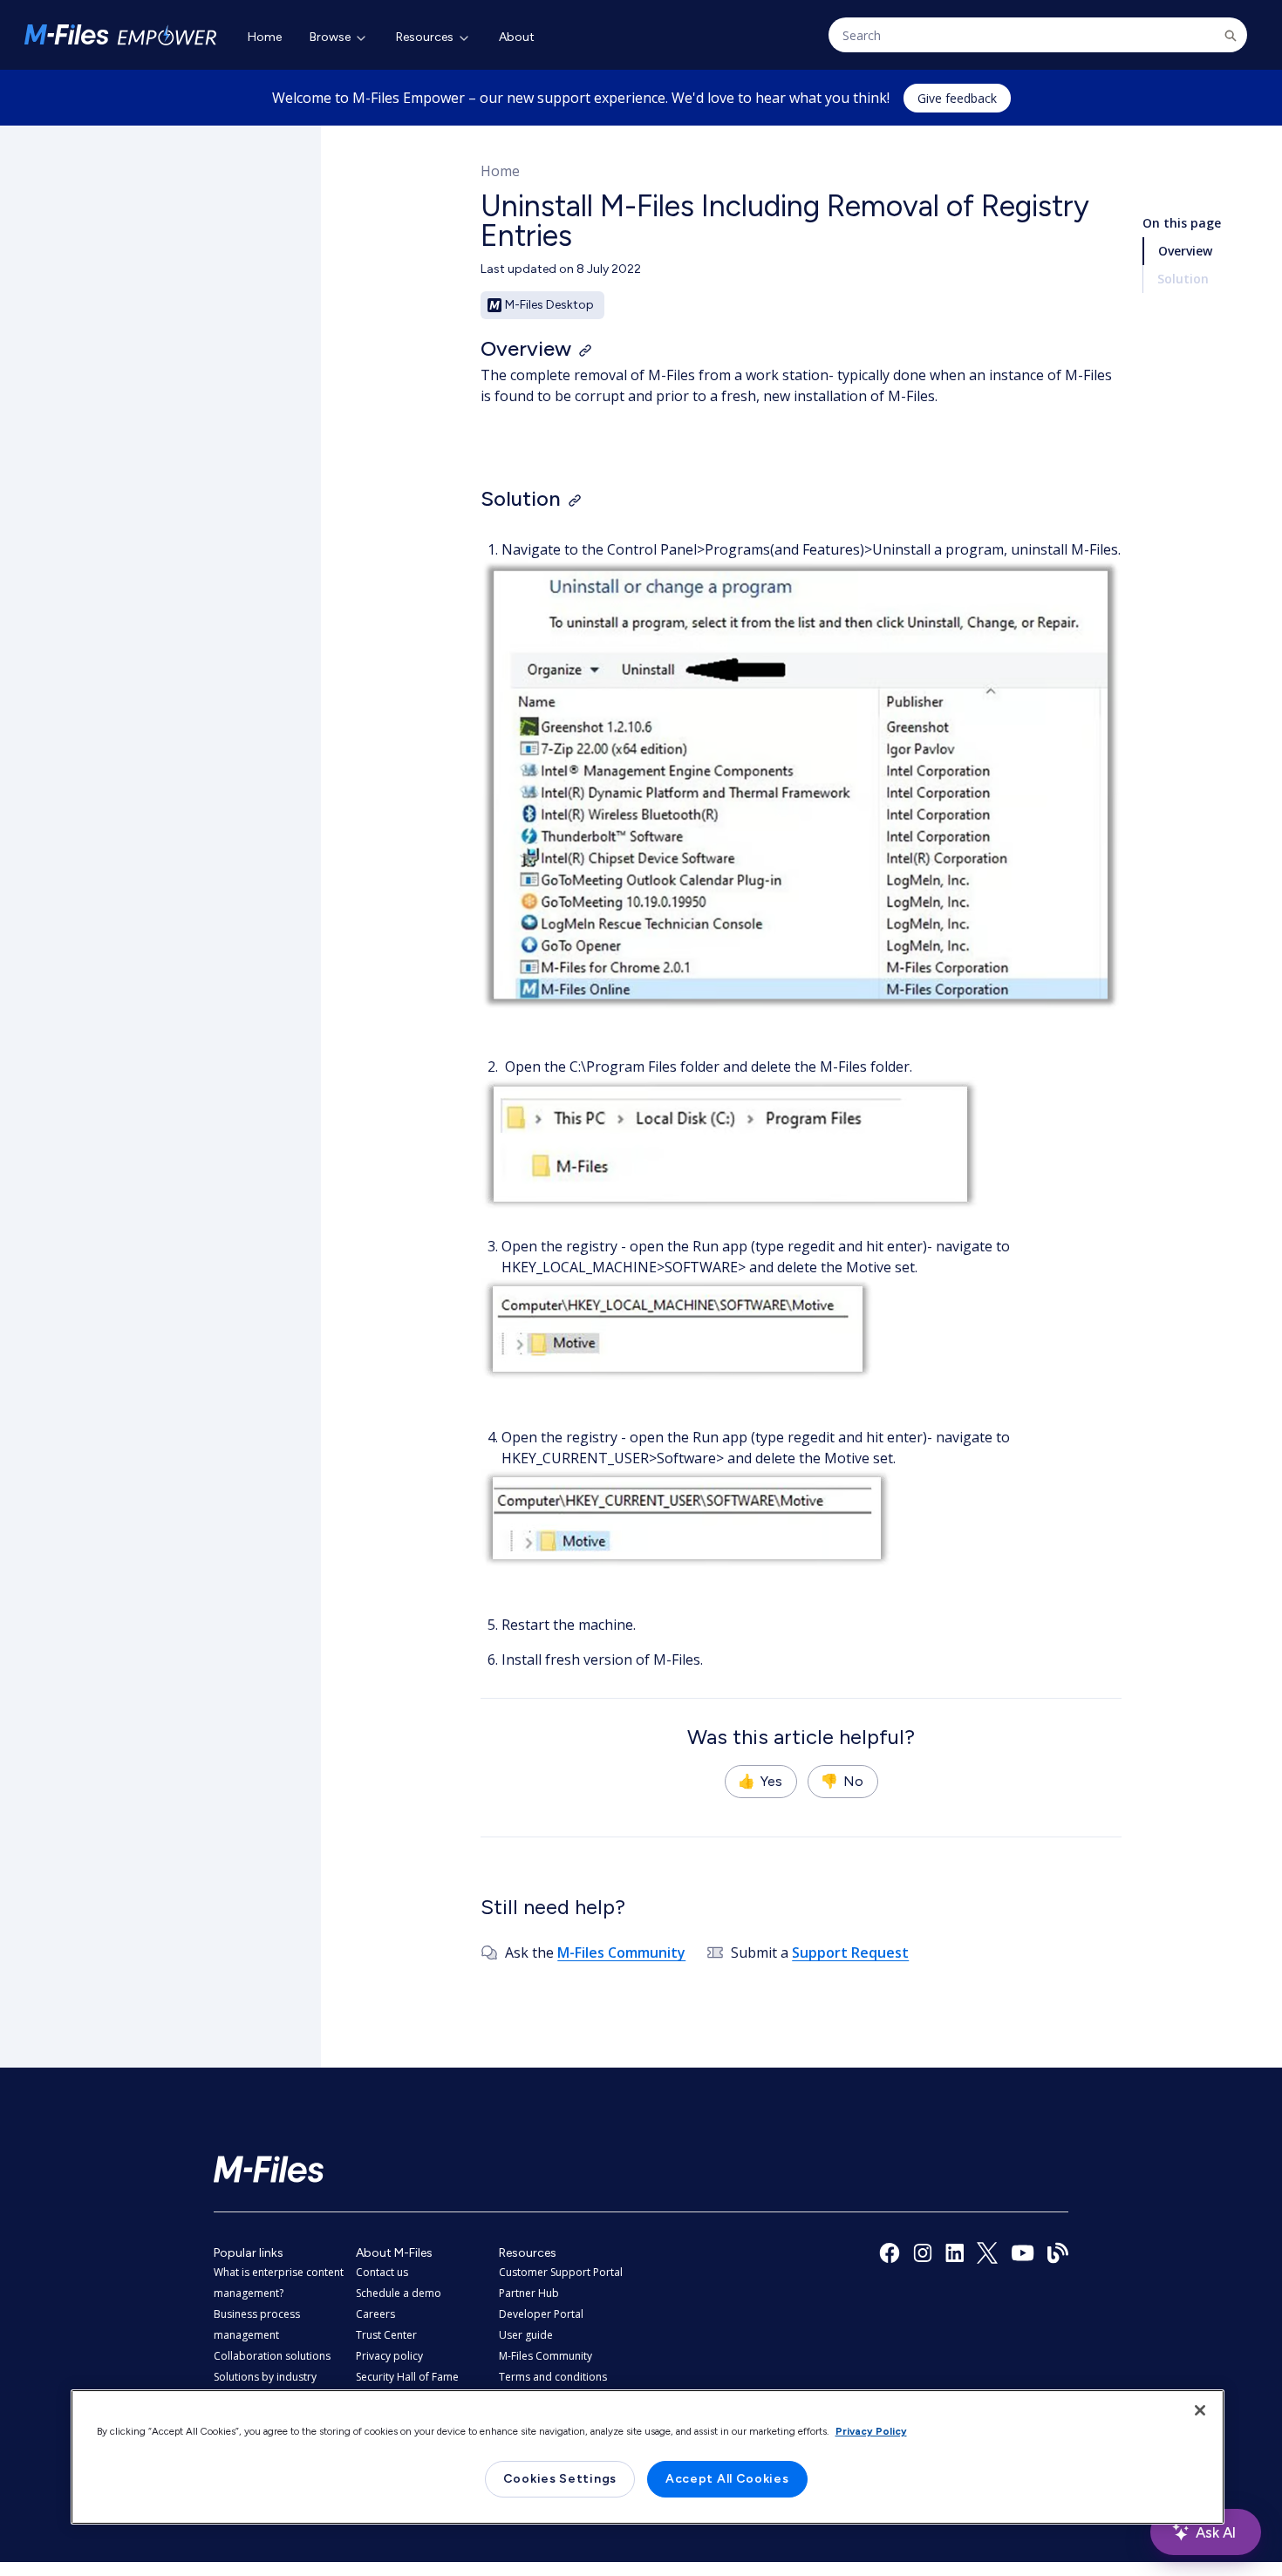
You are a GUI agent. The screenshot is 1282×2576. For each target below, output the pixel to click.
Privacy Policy (871, 2431)
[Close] (1200, 2410)
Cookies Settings (560, 2479)
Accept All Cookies (727, 2479)
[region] (648, 2457)
